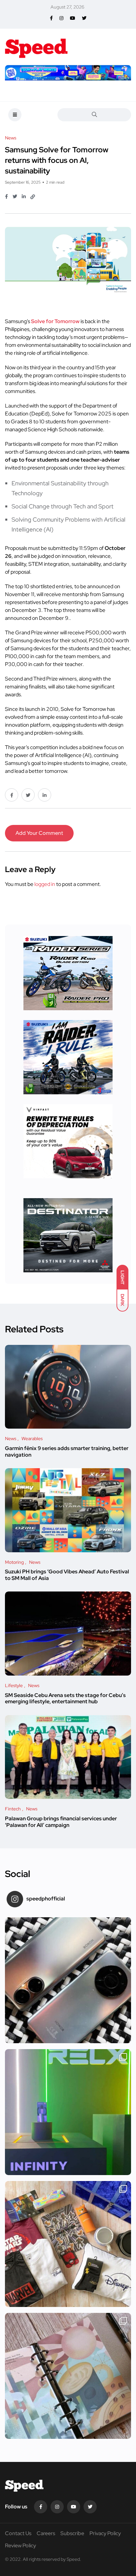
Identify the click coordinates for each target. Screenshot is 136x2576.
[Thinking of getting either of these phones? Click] (68, 1980)
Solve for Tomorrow (55, 321)
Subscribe (72, 2533)
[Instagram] (57, 2507)
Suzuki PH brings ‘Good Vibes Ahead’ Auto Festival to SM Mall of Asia (67, 1575)
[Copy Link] (33, 197)
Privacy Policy (105, 2533)
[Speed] (36, 47)
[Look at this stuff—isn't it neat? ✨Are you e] (68, 2244)
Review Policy (20, 2546)
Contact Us (18, 2533)
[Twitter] (90, 2507)
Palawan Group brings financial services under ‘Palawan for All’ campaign (61, 1822)
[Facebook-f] (41, 2507)
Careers (46, 2533)
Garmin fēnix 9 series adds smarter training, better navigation (67, 1452)
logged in (45, 884)
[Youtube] (74, 2507)
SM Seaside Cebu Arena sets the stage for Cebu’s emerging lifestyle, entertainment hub (65, 1698)
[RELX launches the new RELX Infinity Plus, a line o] (68, 2112)
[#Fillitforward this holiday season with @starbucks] (68, 2376)
